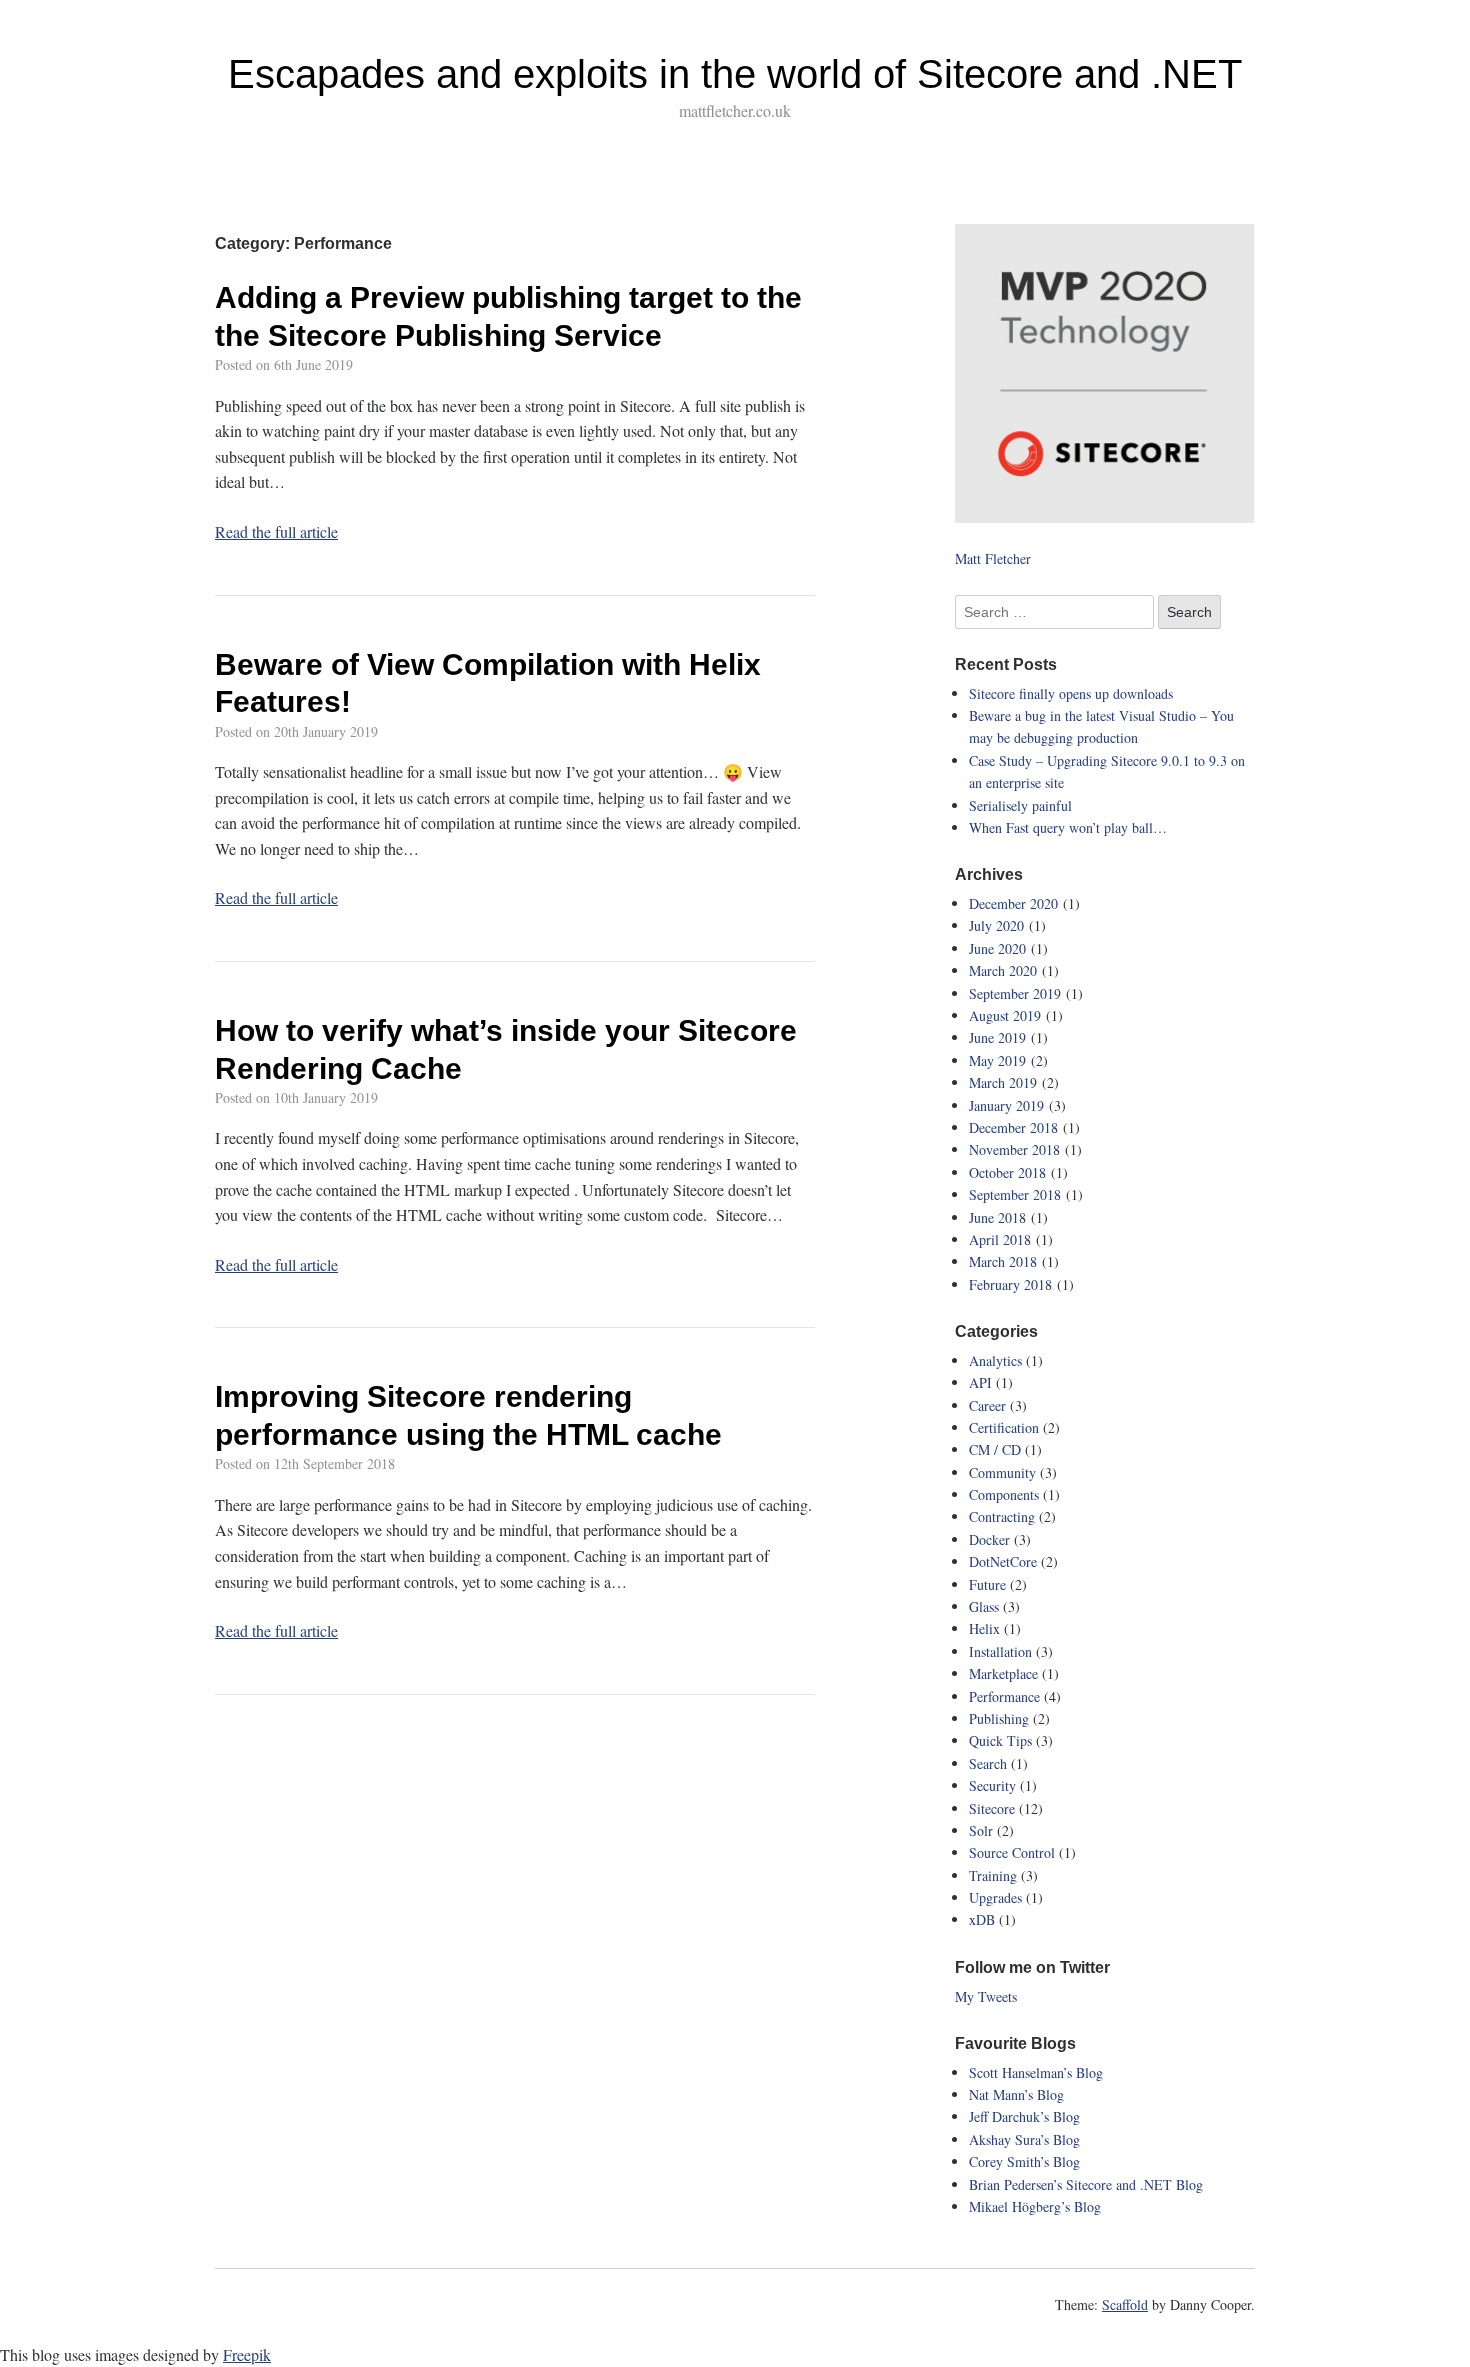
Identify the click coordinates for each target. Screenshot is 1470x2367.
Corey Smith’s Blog (1024, 2161)
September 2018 (1015, 1194)
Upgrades (995, 1897)
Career (987, 1405)
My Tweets (986, 1996)
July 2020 (996, 925)
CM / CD (995, 1449)
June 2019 (997, 1037)
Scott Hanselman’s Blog (1036, 2072)
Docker (989, 1539)
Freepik (247, 2354)
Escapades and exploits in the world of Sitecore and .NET (735, 74)
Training (993, 1875)
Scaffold (1125, 2304)
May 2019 (997, 1060)
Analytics (995, 1360)
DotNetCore (1003, 1561)
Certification (1004, 1427)
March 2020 (1003, 970)
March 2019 (1003, 1082)
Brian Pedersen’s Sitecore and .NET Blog (1086, 2184)
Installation (1000, 1651)
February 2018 (1010, 1284)
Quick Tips (1000, 1740)
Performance (1004, 1696)
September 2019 (1015, 993)
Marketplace (1003, 1673)
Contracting (1002, 1516)
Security (992, 1785)
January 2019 (1006, 1105)
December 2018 (1013, 1127)
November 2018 (1014, 1149)
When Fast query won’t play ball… (1068, 827)
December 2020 (1013, 903)
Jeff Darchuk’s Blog (1024, 2116)
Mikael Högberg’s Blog (1035, 2206)
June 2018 (997, 1217)
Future (987, 1584)
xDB (982, 1919)
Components (1004, 1494)
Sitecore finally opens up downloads (1071, 693)
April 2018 (1000, 1239)
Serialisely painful (1020, 805)
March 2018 (1003, 1261)
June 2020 (997, 948)
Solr (981, 1830)
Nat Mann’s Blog (1016, 2094)
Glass (984, 1606)
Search (988, 1763)
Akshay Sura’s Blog (1024, 2139)
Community (1002, 1472)
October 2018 (1007, 1172)
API (980, 1382)
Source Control (1012, 1852)
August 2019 (1005, 1015)
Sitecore (992, 1808)
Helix (984, 1628)
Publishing (999, 1718)
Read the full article (276, 531)
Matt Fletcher (993, 558)
